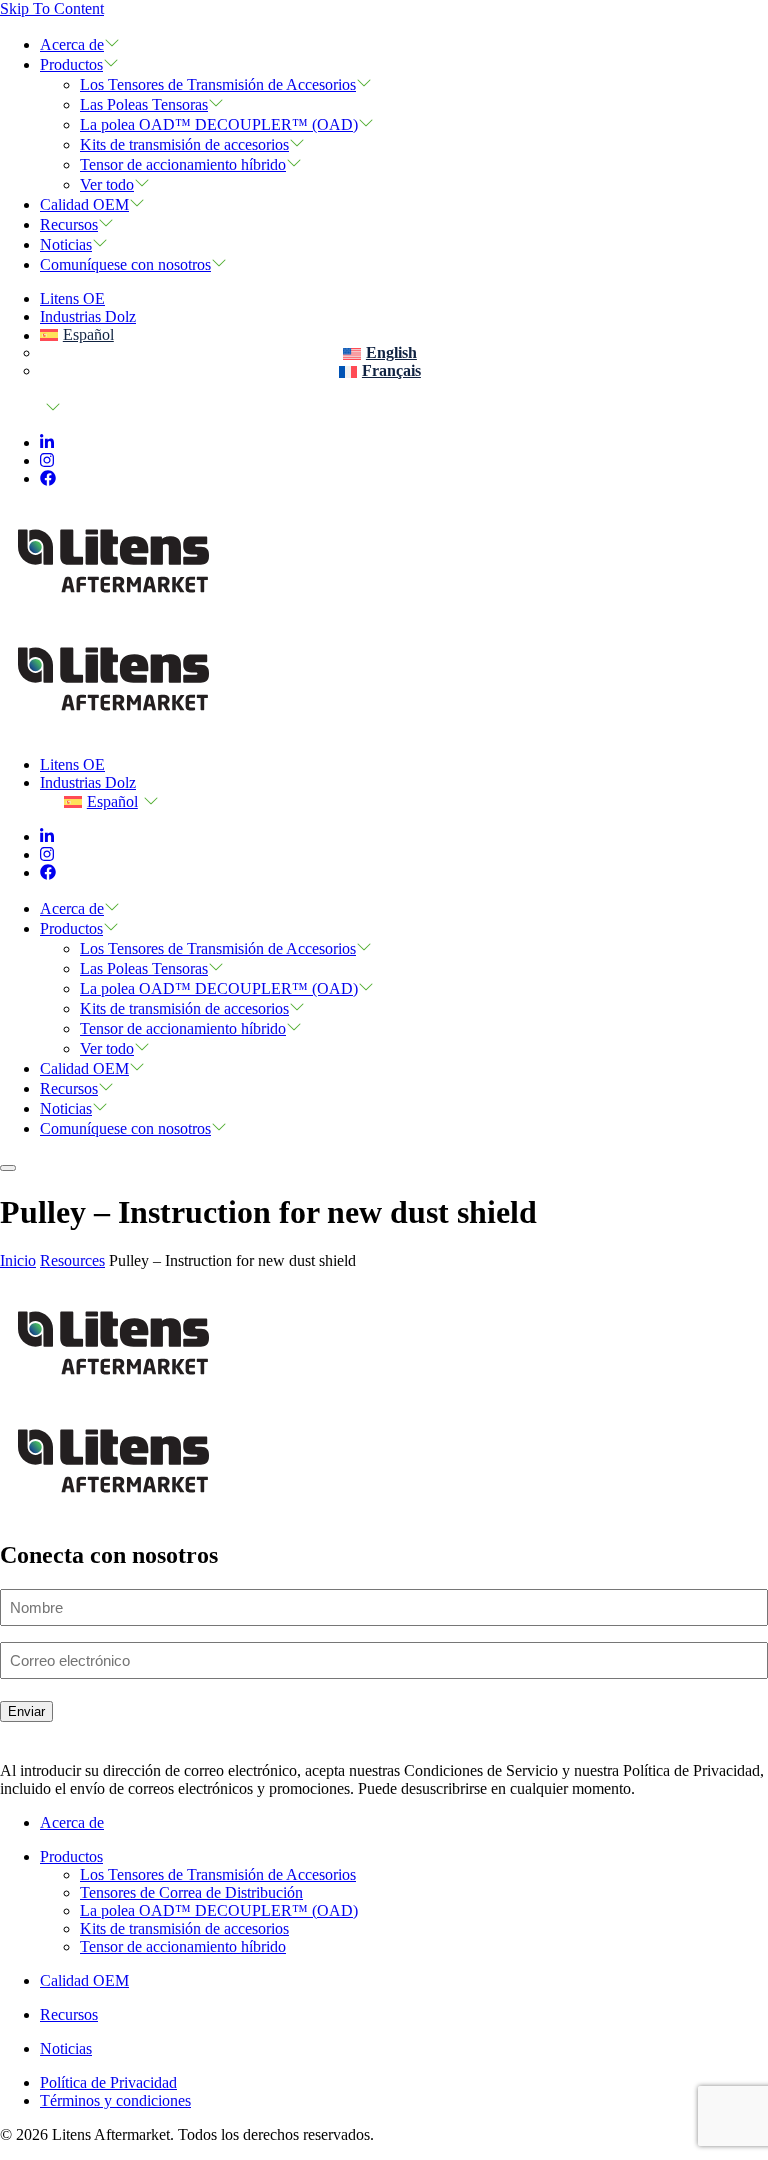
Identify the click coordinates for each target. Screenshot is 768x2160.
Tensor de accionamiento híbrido (183, 164)
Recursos (69, 224)
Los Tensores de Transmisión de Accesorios (218, 84)
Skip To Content (52, 8)
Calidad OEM (84, 204)
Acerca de (72, 44)
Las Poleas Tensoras (144, 104)
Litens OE (72, 298)
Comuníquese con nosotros (125, 264)
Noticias (66, 244)
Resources (72, 1260)
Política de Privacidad (108, 2082)
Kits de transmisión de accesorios (184, 144)
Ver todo (107, 184)
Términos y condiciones (115, 2100)
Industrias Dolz (88, 316)
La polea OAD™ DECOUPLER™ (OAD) (219, 124)
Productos (71, 64)
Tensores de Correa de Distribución (191, 1892)
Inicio (18, 1260)
